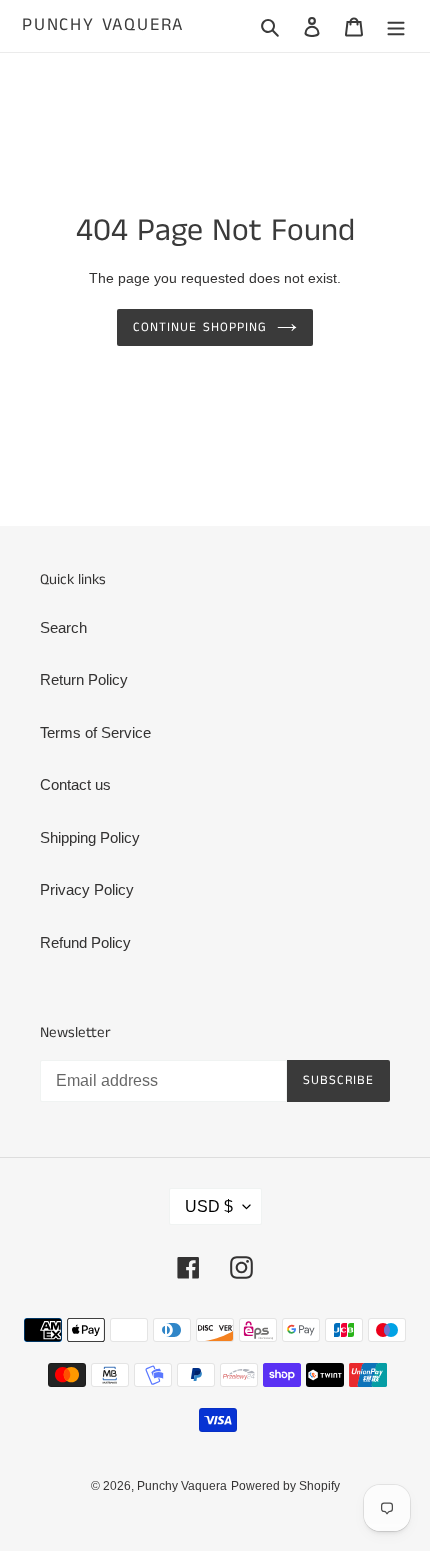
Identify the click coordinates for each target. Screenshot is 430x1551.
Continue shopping (200, 327)
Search (63, 627)
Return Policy (84, 679)
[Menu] (396, 26)
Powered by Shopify (285, 1486)
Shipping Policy (90, 837)
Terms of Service (95, 732)
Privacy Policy (87, 889)
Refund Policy (85, 942)
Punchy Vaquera (103, 26)
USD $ (209, 1206)
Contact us (75, 784)
